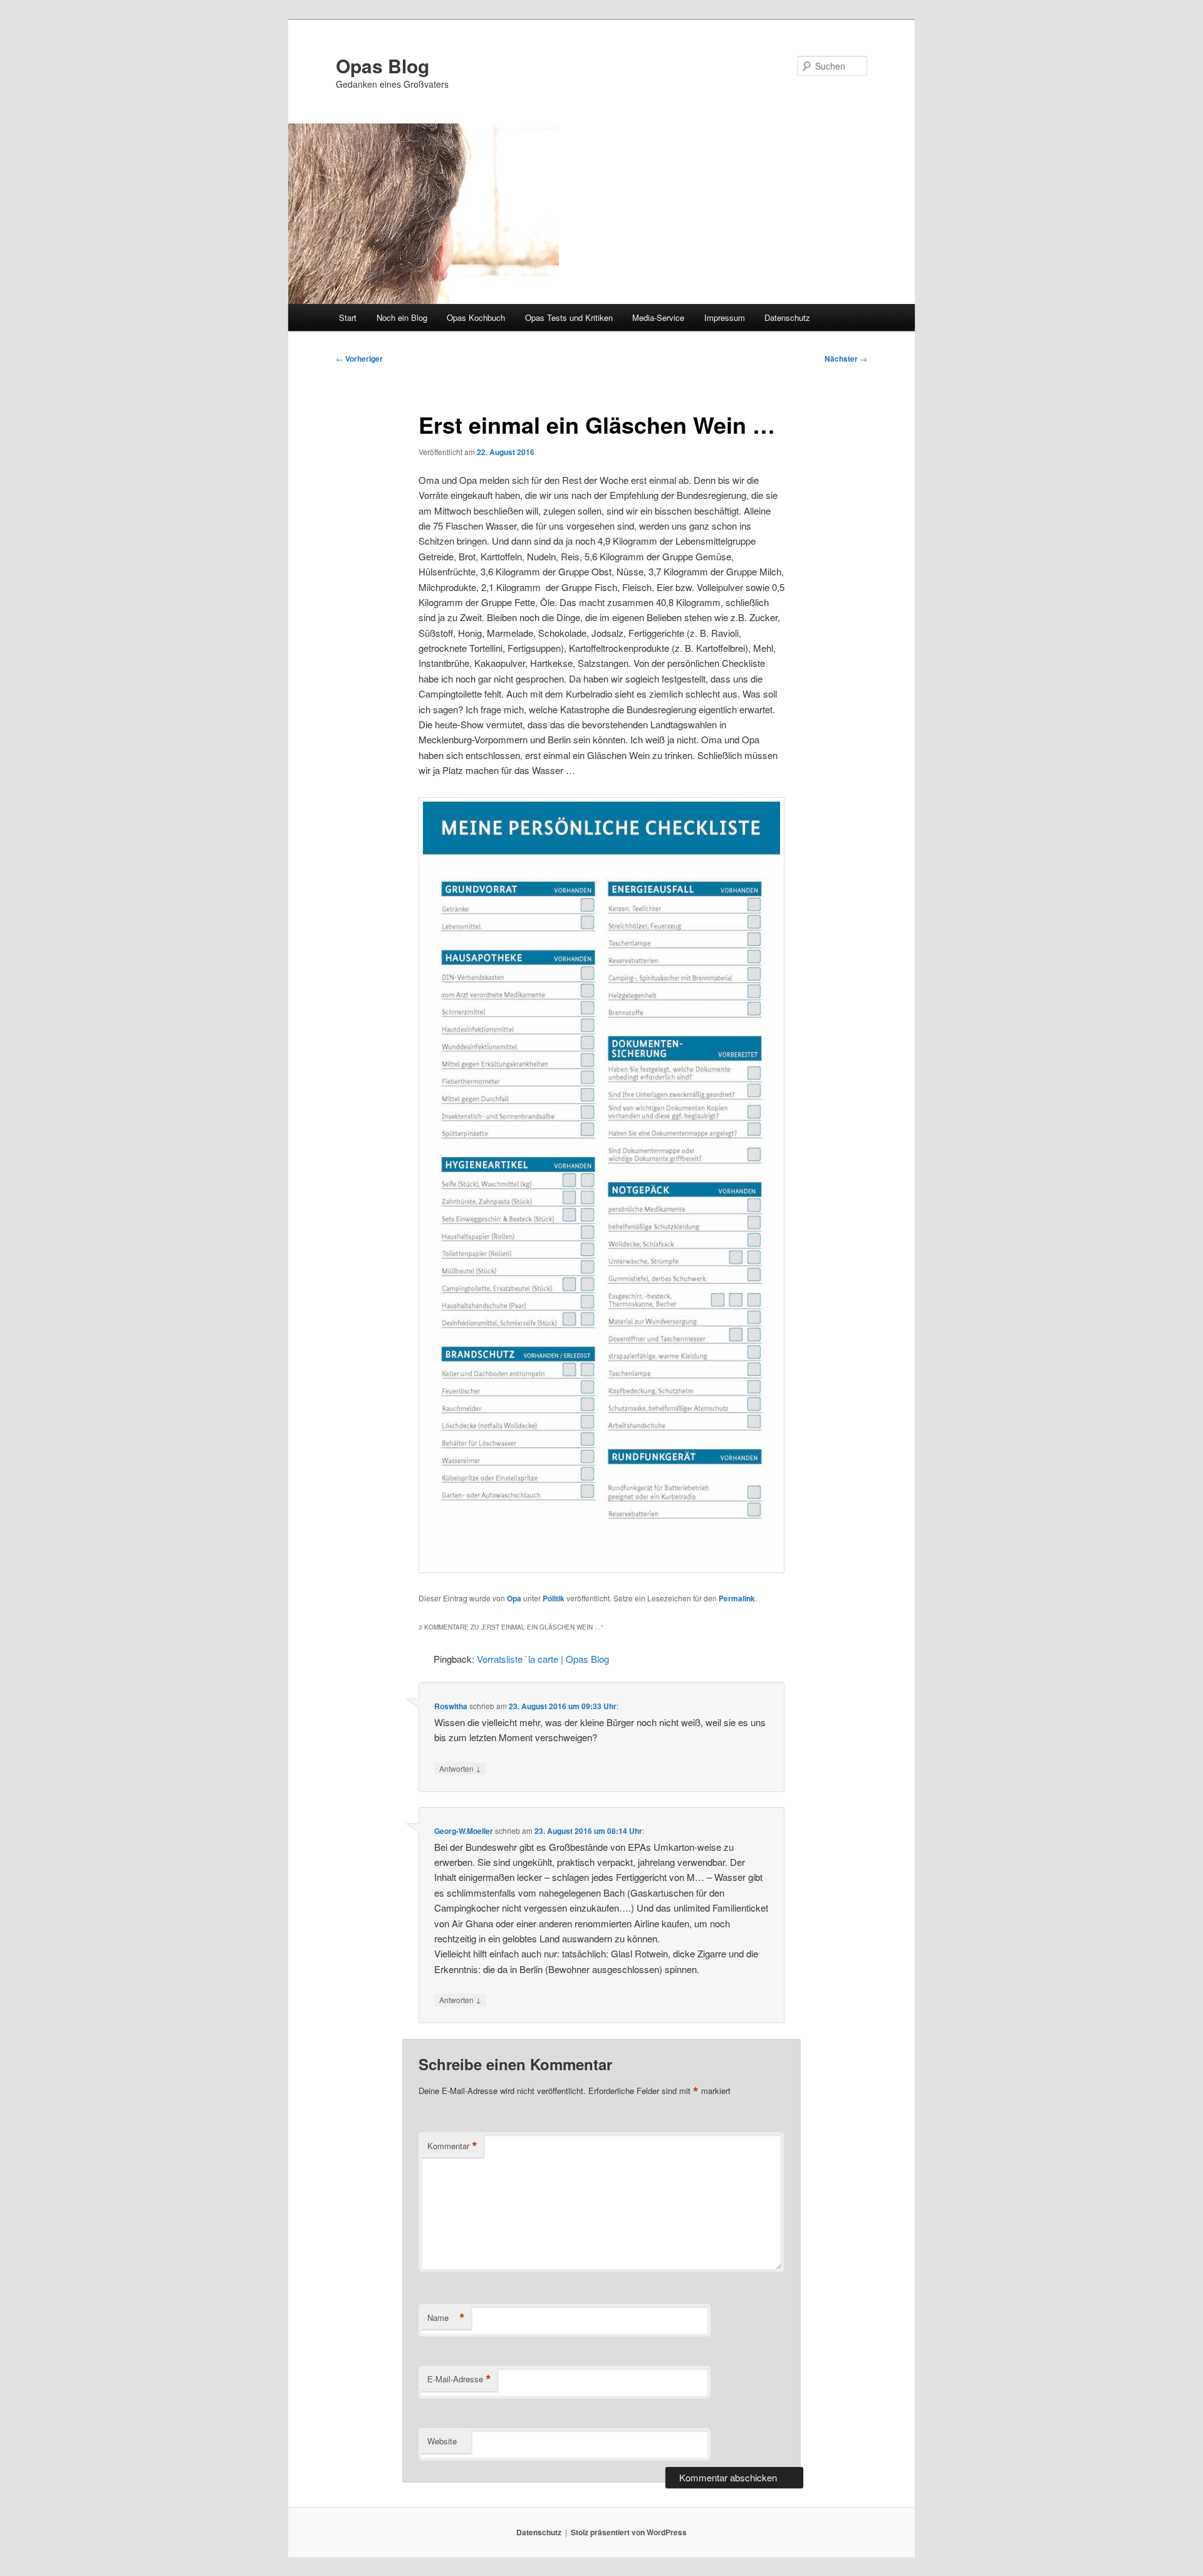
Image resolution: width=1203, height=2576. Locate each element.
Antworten (460, 1768)
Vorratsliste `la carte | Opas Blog (543, 1659)
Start (348, 317)
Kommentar (452, 2146)
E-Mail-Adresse (459, 2379)
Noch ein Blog (402, 317)
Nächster (846, 359)
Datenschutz (787, 317)
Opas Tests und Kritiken (569, 317)
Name (446, 2318)
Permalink (737, 1598)
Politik (554, 1598)
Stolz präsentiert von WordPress (629, 2532)
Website (442, 2441)
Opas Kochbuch (476, 317)
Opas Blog (383, 65)
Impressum (725, 317)
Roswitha (451, 1706)
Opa (514, 1598)
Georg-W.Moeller (464, 1831)
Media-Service (658, 317)
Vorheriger (359, 359)
